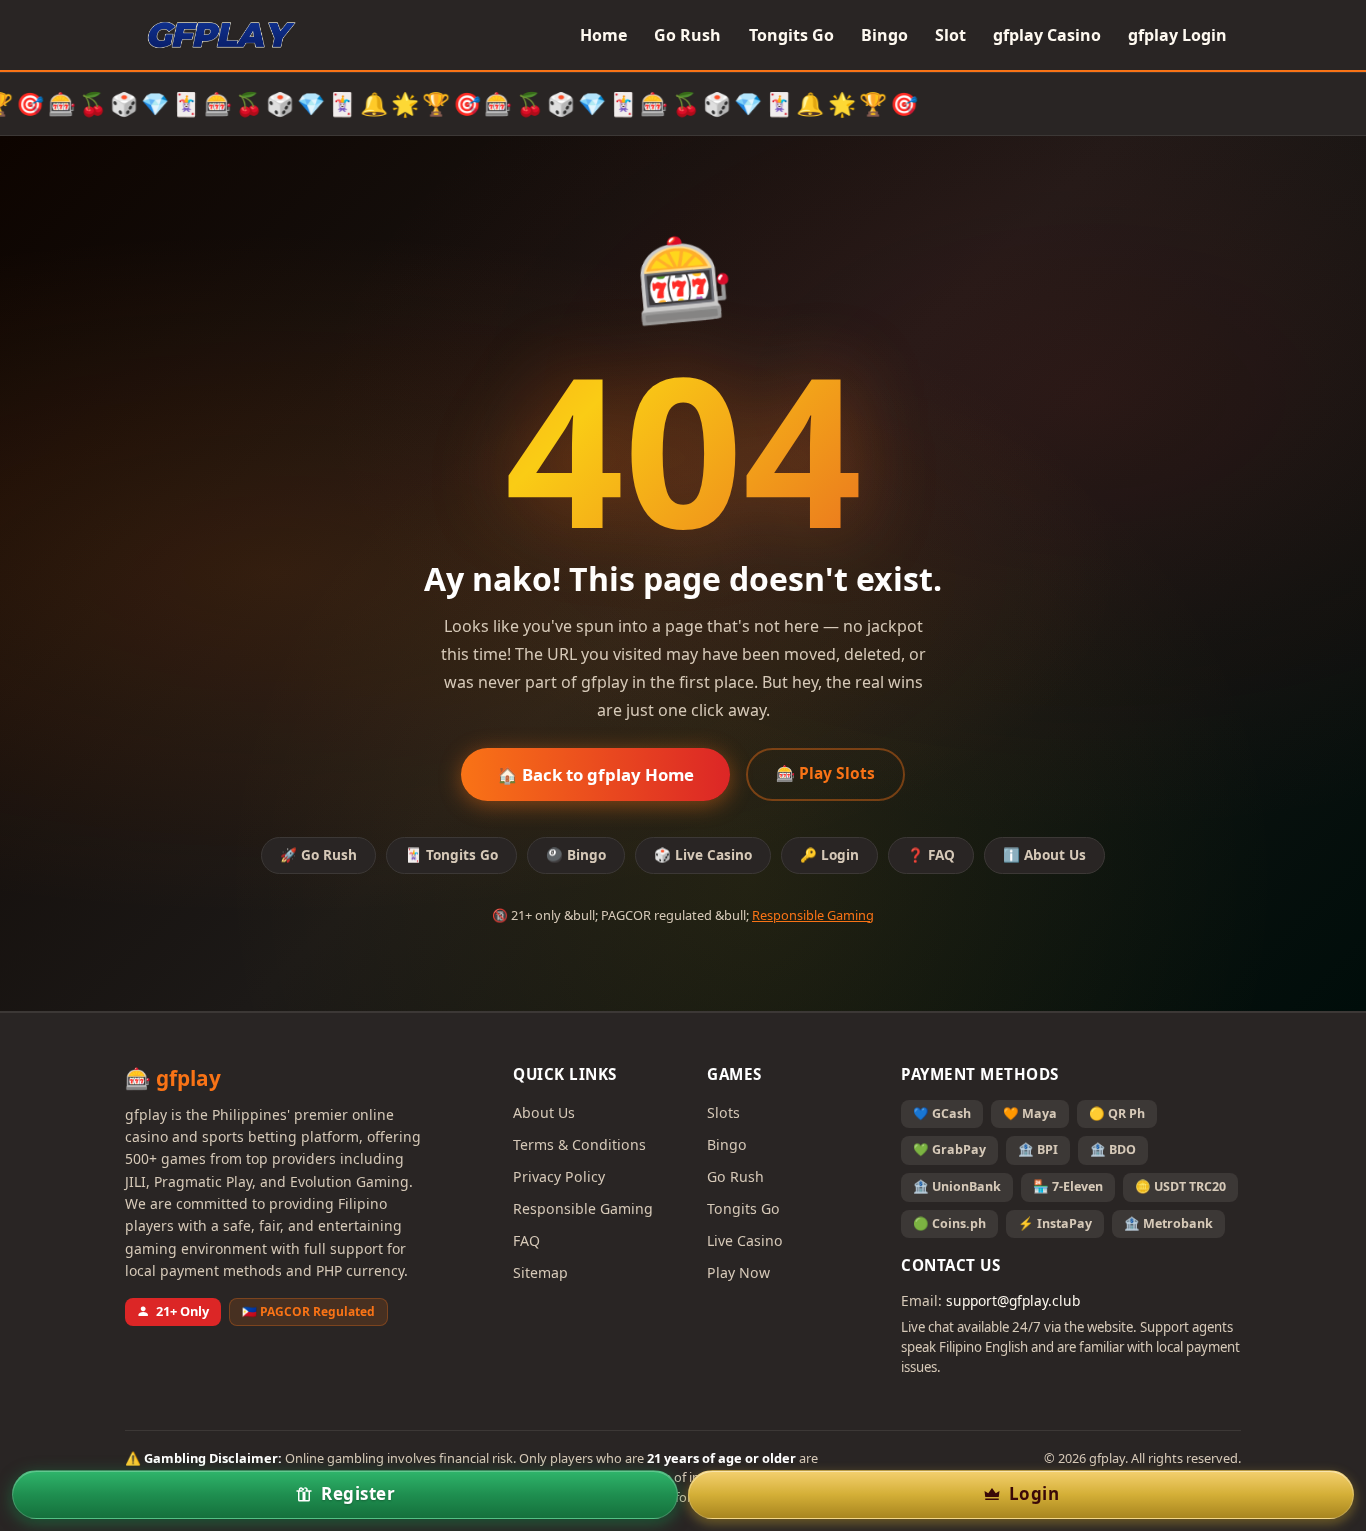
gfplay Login (1177, 35)
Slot (950, 35)
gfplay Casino (1047, 35)
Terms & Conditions (579, 1144)
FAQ (526, 1240)
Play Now (738, 1272)
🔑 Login (829, 854)
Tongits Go (791, 35)
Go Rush (687, 35)
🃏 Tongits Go (451, 854)
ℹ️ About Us (1044, 854)
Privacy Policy (559, 1176)
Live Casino (745, 1240)
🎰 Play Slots (825, 773)
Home (603, 35)
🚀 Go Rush (318, 854)
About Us (544, 1112)
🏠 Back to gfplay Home (595, 774)
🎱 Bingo (576, 854)
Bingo (884, 35)
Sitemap (540, 1272)
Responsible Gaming (813, 915)
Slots (723, 1112)
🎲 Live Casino (703, 854)
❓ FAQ (931, 854)
